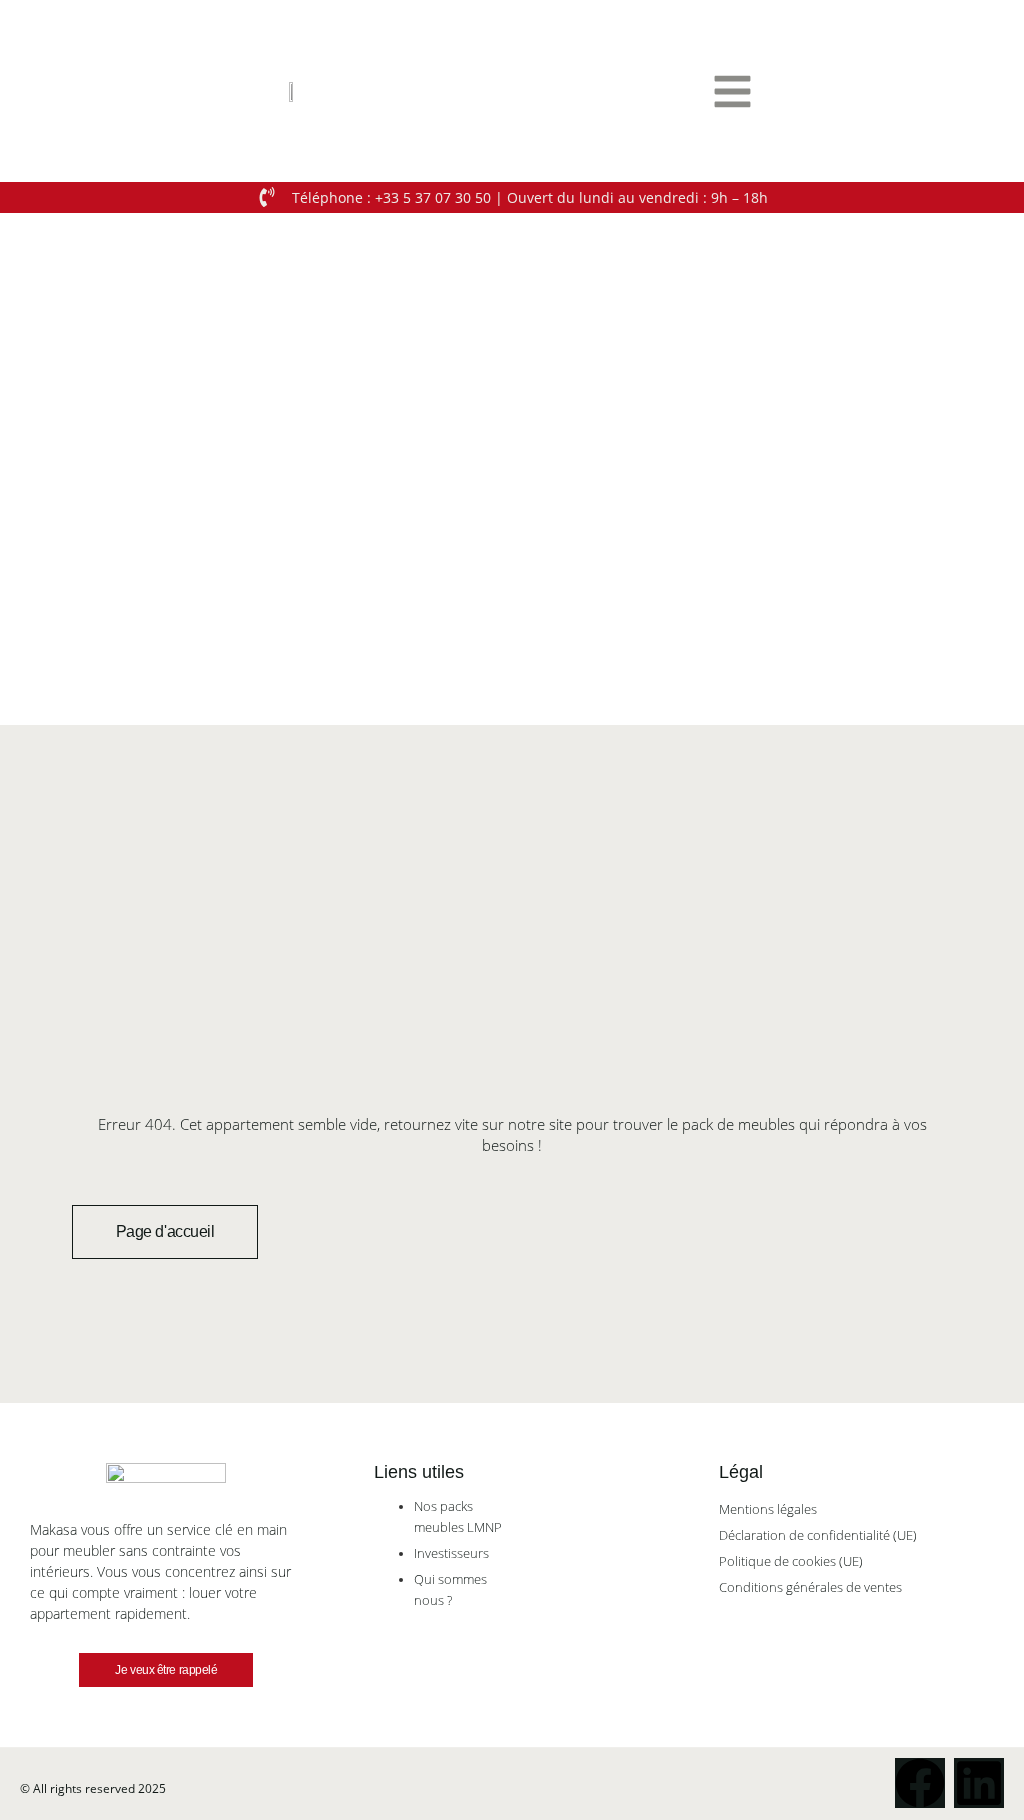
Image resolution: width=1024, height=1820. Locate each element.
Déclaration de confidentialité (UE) (818, 1535)
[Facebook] (920, 1783)
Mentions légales (768, 1509)
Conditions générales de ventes (810, 1587)
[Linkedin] (979, 1783)
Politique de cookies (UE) (791, 1561)
